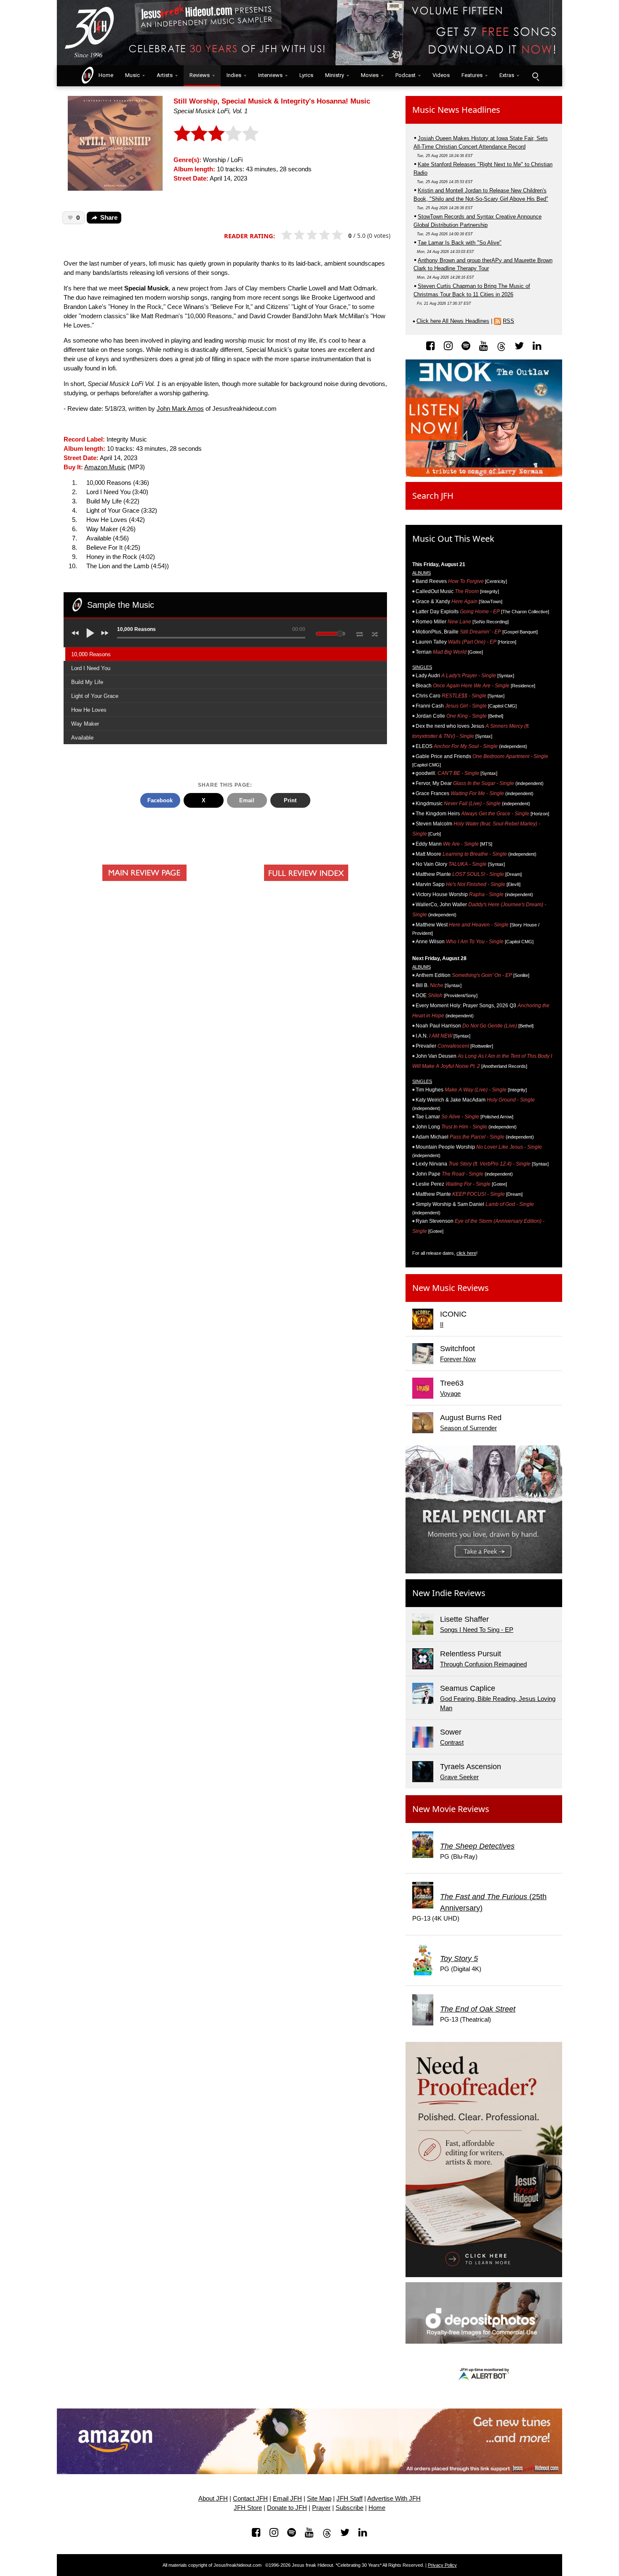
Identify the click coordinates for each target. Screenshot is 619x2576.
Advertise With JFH (394, 2499)
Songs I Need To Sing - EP (477, 1630)
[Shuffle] (375, 633)
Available (82, 738)
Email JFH (287, 2499)
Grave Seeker (459, 1777)
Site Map (319, 2499)
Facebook (160, 800)
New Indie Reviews (449, 1593)
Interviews (270, 75)
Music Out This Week (453, 539)
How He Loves (89, 710)
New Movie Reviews (451, 1809)
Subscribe (350, 2508)
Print (290, 800)
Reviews (200, 75)
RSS (508, 321)
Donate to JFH (287, 2508)
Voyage (450, 1394)
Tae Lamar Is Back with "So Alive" (460, 243)
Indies (234, 75)
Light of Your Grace (95, 696)
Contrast (452, 1743)
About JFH (213, 2499)
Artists (165, 75)
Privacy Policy (442, 2565)
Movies (370, 75)
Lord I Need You (91, 668)
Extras (507, 75)
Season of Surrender (468, 1428)
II (442, 1325)
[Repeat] (359, 633)
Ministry (335, 75)
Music (132, 75)
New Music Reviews (451, 1288)
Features (472, 75)
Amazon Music (105, 467)
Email (247, 800)
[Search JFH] (535, 76)
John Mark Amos (180, 409)
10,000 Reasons (91, 654)
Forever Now (458, 1359)
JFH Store (248, 2508)
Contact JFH (250, 2499)
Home (104, 75)
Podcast (406, 75)
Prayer (321, 2508)
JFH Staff (350, 2499)
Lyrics (306, 75)
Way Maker (85, 724)
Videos (441, 75)
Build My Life (87, 682)
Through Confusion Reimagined (483, 1664)
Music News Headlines (456, 110)
